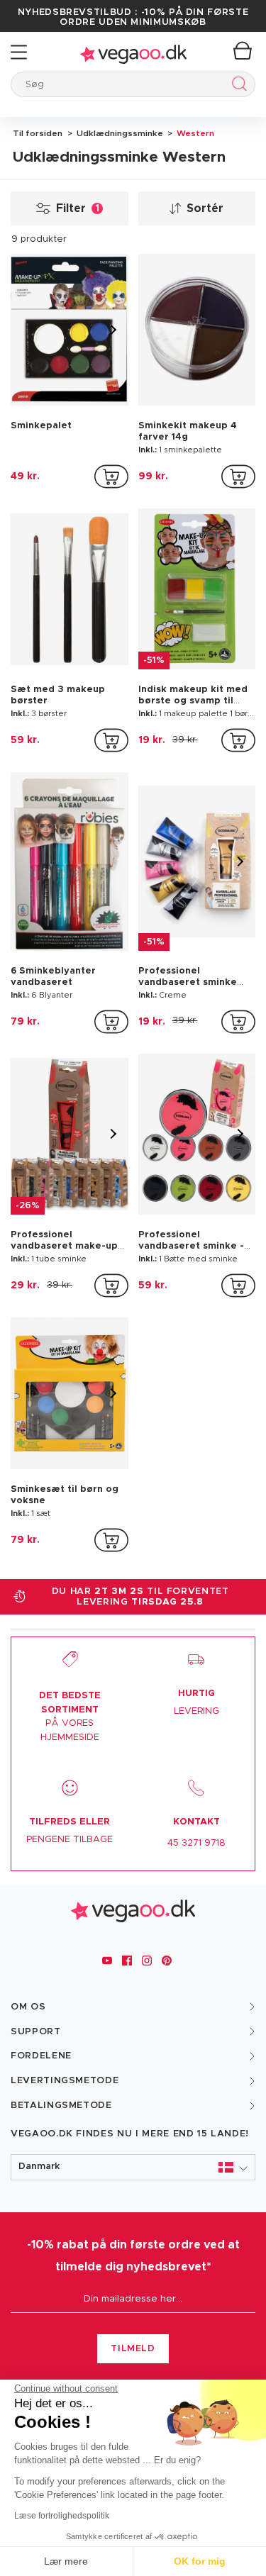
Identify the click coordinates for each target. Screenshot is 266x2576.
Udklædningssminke (119, 133)
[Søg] (237, 86)
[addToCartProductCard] (111, 476)
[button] (133, 2167)
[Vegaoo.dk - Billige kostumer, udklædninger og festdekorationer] (133, 52)
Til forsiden (38, 133)
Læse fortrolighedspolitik (62, 2516)
